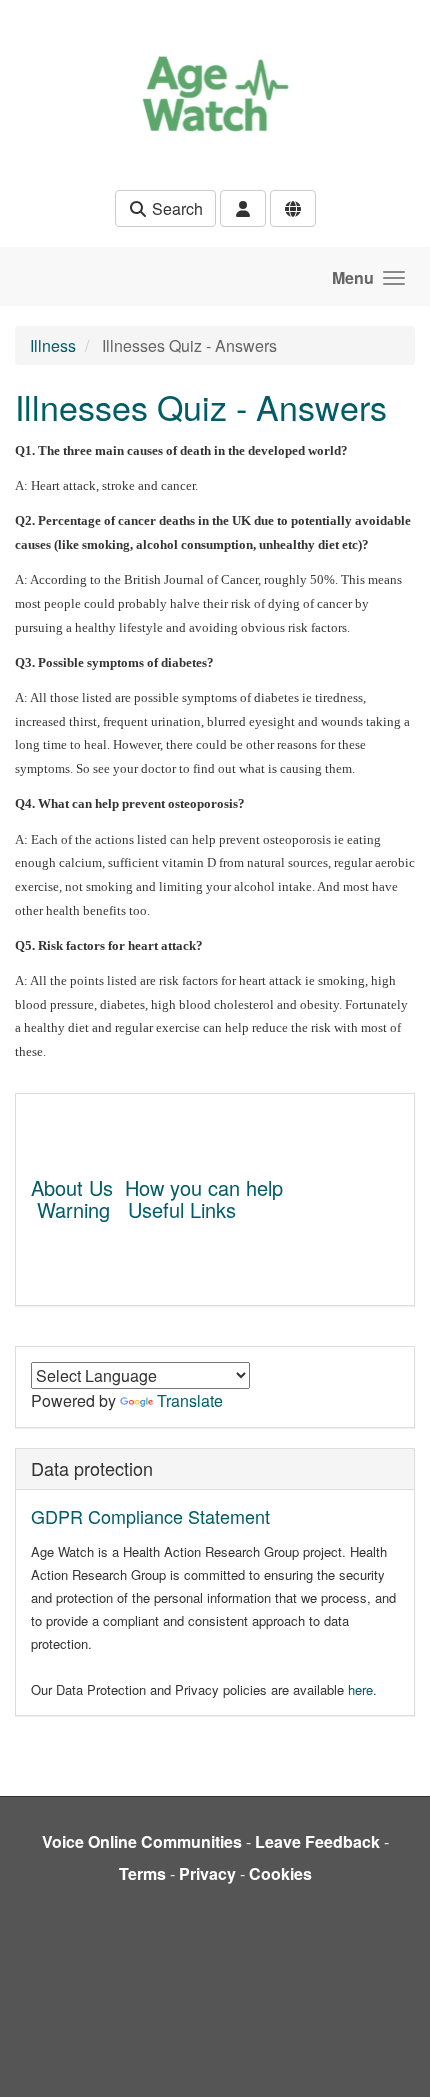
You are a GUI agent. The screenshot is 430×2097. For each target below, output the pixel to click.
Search (175, 208)
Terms (142, 1873)
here (360, 1689)
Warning (73, 1209)
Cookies (280, 1873)
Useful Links (182, 1209)
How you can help (204, 1187)
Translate (190, 1400)
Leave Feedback (317, 1841)
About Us (72, 1187)
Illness (53, 345)
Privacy (207, 1873)
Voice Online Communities (142, 1841)
